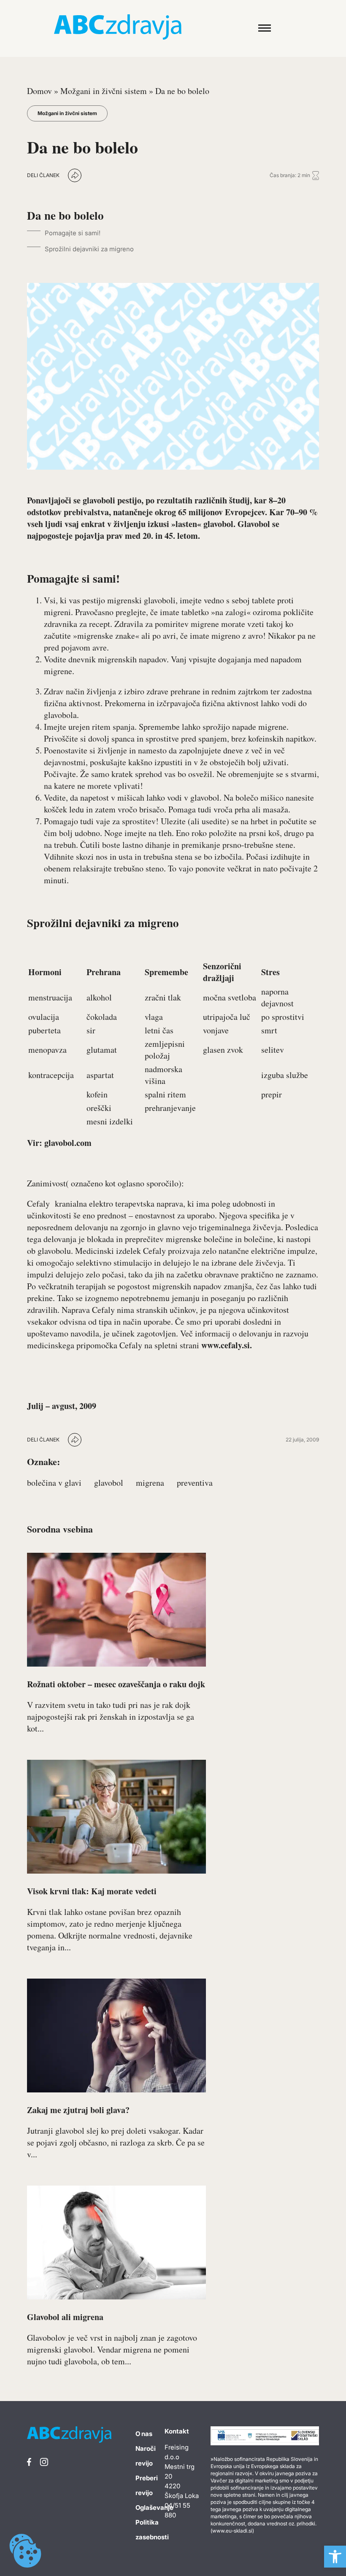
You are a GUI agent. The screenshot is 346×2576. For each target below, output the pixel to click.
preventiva (195, 1483)
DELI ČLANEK (43, 175)
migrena (150, 1483)
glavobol (109, 1483)
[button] (335, 2557)
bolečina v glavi (54, 1483)
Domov (39, 91)
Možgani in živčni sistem (104, 91)
